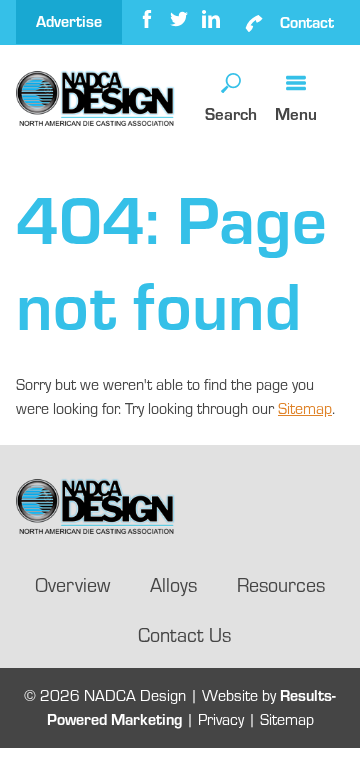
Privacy (221, 719)
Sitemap (305, 408)
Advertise (69, 21)
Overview (72, 584)
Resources (281, 584)
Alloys (173, 584)
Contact (307, 22)
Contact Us (184, 634)
